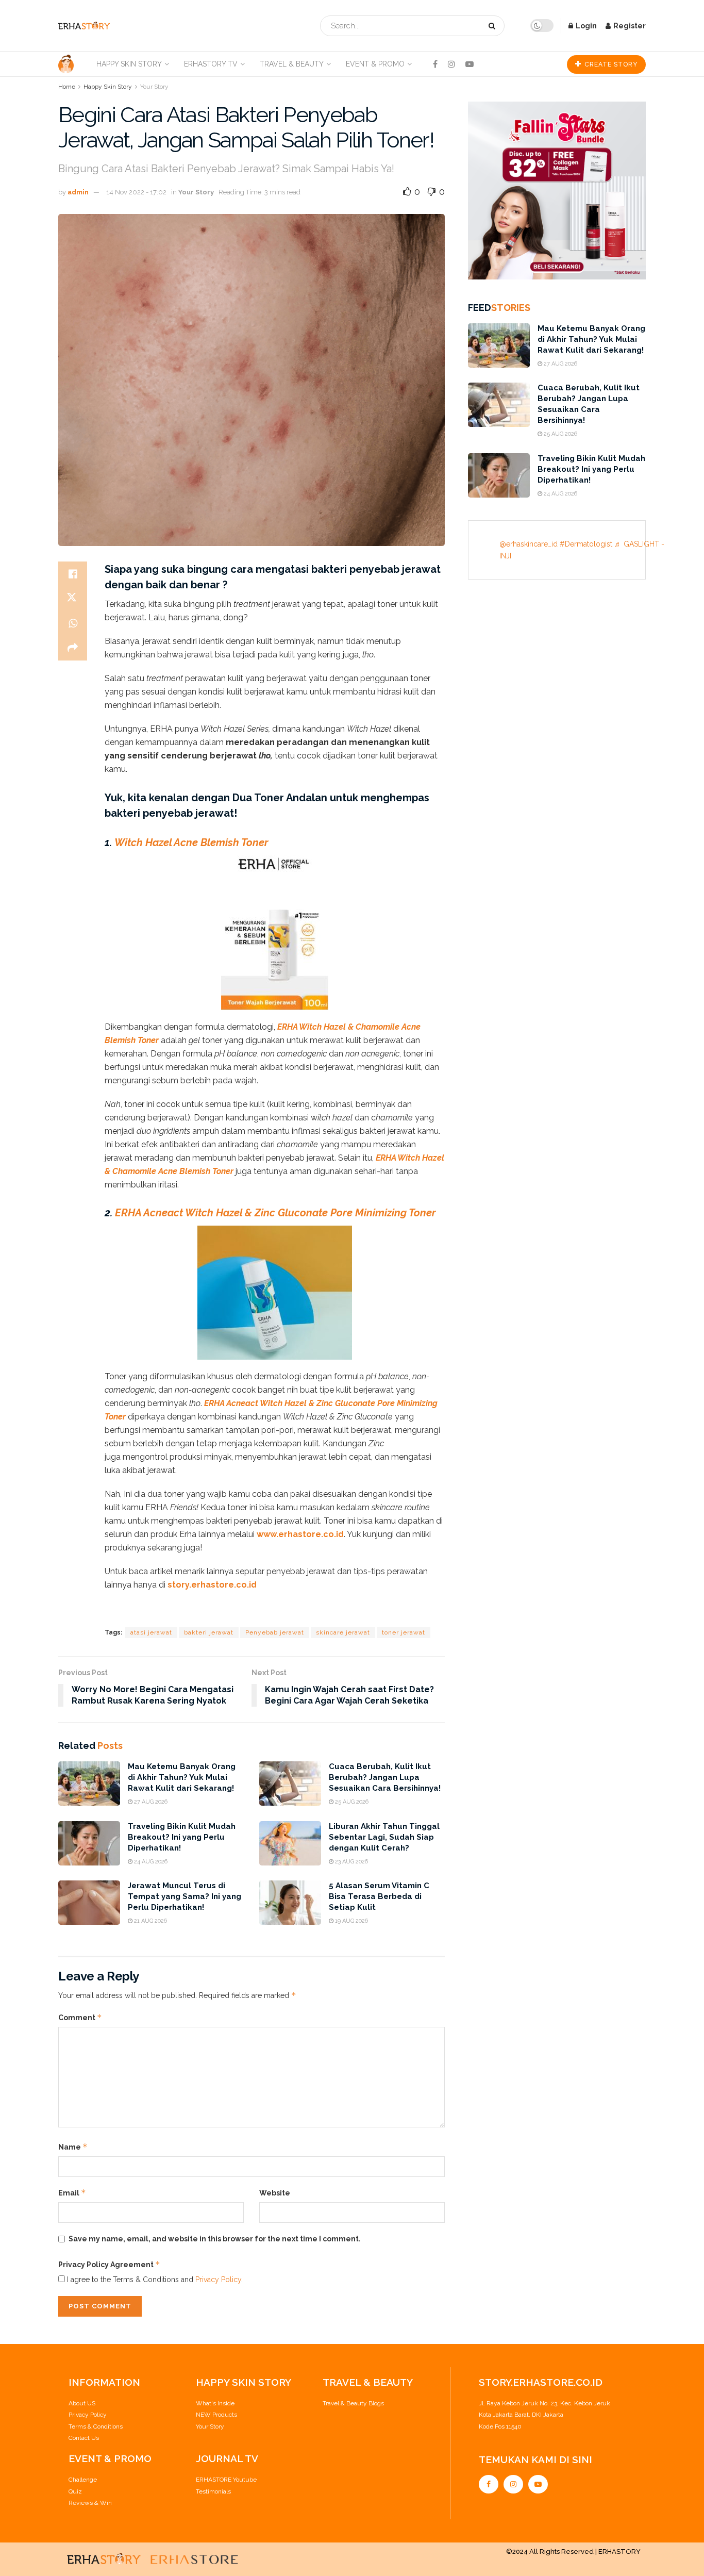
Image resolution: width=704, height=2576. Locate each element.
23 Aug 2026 (351, 1862)
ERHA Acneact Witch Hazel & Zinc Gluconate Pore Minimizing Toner (275, 1213)
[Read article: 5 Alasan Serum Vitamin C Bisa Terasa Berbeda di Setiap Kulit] (290, 1903)
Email (72, 2193)
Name (73, 2147)
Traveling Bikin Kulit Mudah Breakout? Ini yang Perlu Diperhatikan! (182, 1837)
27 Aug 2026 (150, 1802)
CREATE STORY (610, 64)
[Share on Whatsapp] (73, 623)
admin (78, 192)
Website (275, 2193)
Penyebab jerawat (275, 1632)
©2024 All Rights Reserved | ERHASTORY (573, 2552)
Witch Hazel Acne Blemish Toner (191, 843)
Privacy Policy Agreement (109, 2264)
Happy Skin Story (129, 64)
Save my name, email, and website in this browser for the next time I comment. (215, 2239)
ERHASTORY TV (211, 64)
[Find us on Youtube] (470, 64)
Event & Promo (375, 64)
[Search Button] (494, 26)
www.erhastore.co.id (300, 1534)
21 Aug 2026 (150, 1921)
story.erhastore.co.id (211, 1585)
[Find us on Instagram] (451, 64)
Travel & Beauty (292, 64)
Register (629, 26)
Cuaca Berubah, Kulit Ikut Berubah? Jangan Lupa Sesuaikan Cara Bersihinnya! (385, 1777)
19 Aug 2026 (351, 1921)
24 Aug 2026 (150, 1862)
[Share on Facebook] (73, 574)
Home (67, 87)
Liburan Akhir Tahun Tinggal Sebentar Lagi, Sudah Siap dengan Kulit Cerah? (384, 1837)
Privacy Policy (218, 2280)
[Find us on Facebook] (435, 64)
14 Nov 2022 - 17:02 (136, 192)
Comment (80, 2017)
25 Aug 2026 (351, 1802)
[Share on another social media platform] (73, 648)
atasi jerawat (151, 1632)
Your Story (154, 87)
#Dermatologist (586, 544)
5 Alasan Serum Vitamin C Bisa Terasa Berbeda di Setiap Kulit (379, 1896)
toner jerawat (404, 1632)
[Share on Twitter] (73, 599)
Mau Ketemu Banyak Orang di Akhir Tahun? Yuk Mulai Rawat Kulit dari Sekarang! (182, 1777)
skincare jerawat (343, 1632)
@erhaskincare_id (529, 544)
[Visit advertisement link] (557, 178)
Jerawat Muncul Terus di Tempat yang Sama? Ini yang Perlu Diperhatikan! (185, 1896)
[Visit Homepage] (84, 26)
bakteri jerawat (209, 1632)
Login (585, 26)
